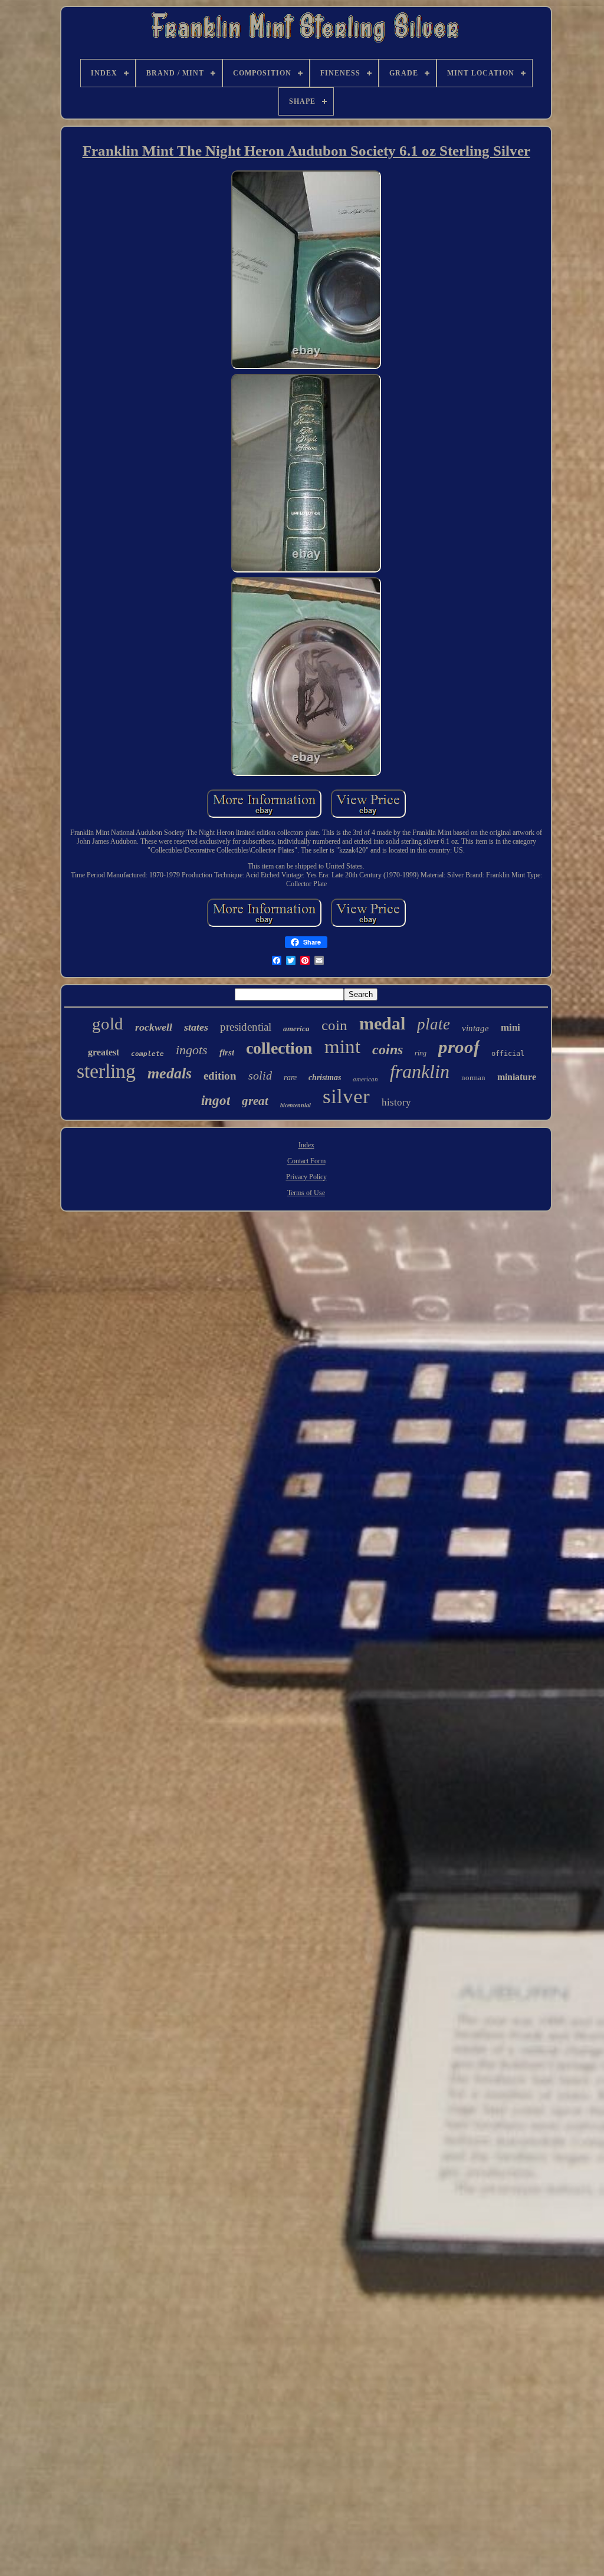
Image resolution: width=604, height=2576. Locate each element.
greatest (104, 1052)
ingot (216, 1101)
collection (279, 1048)
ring (421, 1053)
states (196, 1027)
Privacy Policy (306, 1177)
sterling (106, 1071)
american (365, 1079)
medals (170, 1073)
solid (260, 1075)
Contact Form (306, 1161)
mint (342, 1047)
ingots (192, 1050)
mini (511, 1027)
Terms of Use (306, 1193)
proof (459, 1047)
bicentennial (296, 1105)
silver (346, 1096)
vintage (475, 1028)
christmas (325, 1078)
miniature (517, 1077)
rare (290, 1078)
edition (220, 1076)
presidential (246, 1027)
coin (334, 1025)
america (296, 1029)
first (227, 1052)
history (396, 1102)
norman (473, 1078)
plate (434, 1024)
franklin (420, 1071)
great (255, 1101)
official (508, 1054)
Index (306, 1145)
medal (382, 1023)
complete (147, 1054)
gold (108, 1024)
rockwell (154, 1027)
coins (388, 1050)
